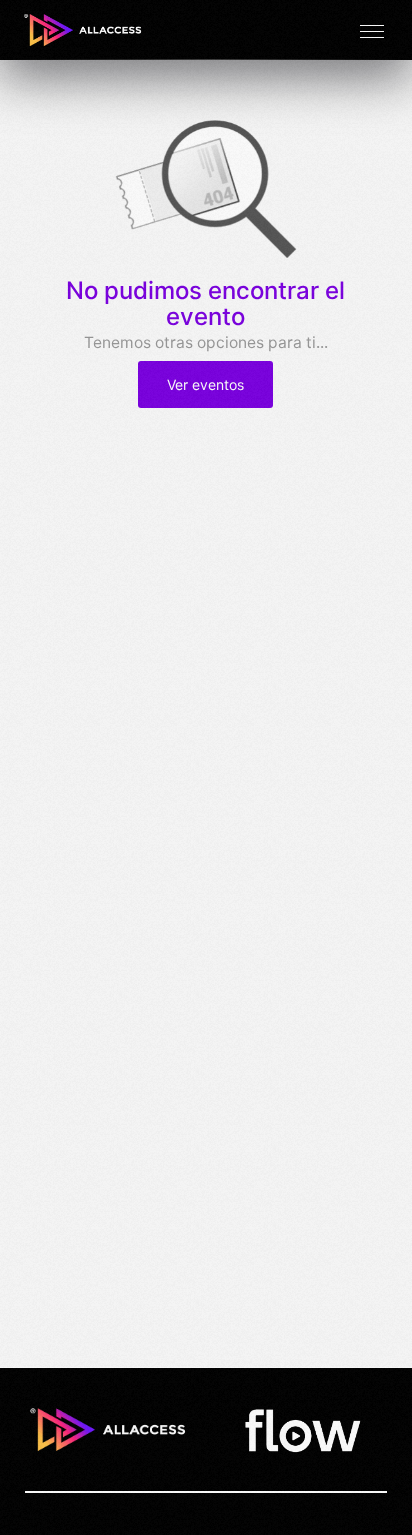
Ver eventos (205, 384)
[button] (372, 30)
